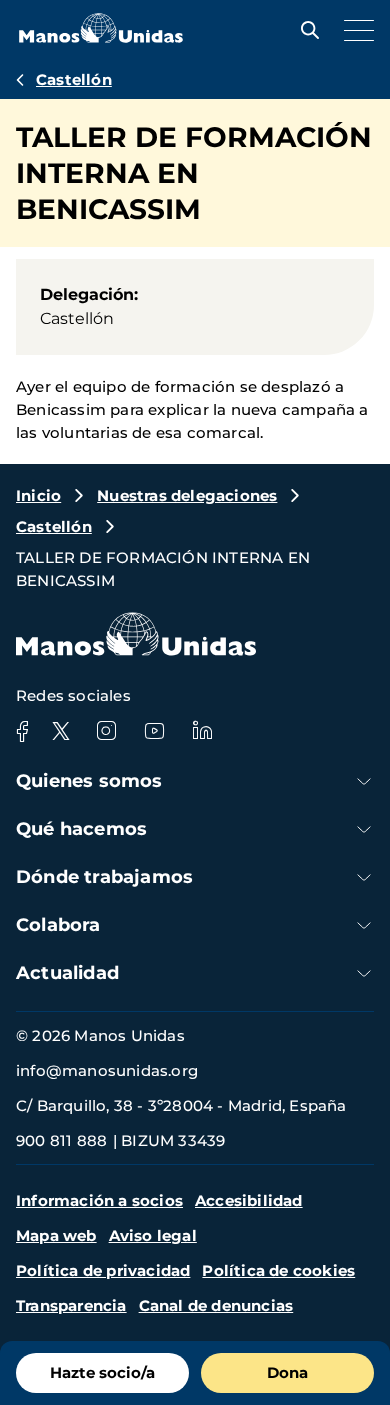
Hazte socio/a (102, 1372)
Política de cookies (278, 1270)
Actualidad (67, 973)
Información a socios (99, 1200)
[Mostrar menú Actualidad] (364, 973)
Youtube (154, 731)
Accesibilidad (249, 1200)
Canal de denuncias (216, 1305)
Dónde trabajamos (104, 877)
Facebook (22, 731)
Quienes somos (89, 781)
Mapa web (56, 1235)
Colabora (58, 925)
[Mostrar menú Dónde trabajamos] (364, 877)
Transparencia (71, 1305)
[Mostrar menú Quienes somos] (364, 781)
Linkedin (202, 731)
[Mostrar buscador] (305, 30)
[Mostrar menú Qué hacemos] (364, 829)
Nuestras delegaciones (187, 495)
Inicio (38, 495)
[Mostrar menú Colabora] (364, 925)
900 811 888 (61, 1140)
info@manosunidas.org (107, 1070)
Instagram (106, 731)
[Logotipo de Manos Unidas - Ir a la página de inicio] (101, 37)
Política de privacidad (103, 1270)
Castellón (74, 79)
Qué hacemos (81, 829)
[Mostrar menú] (354, 30)
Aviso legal (153, 1235)
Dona (287, 1372)
